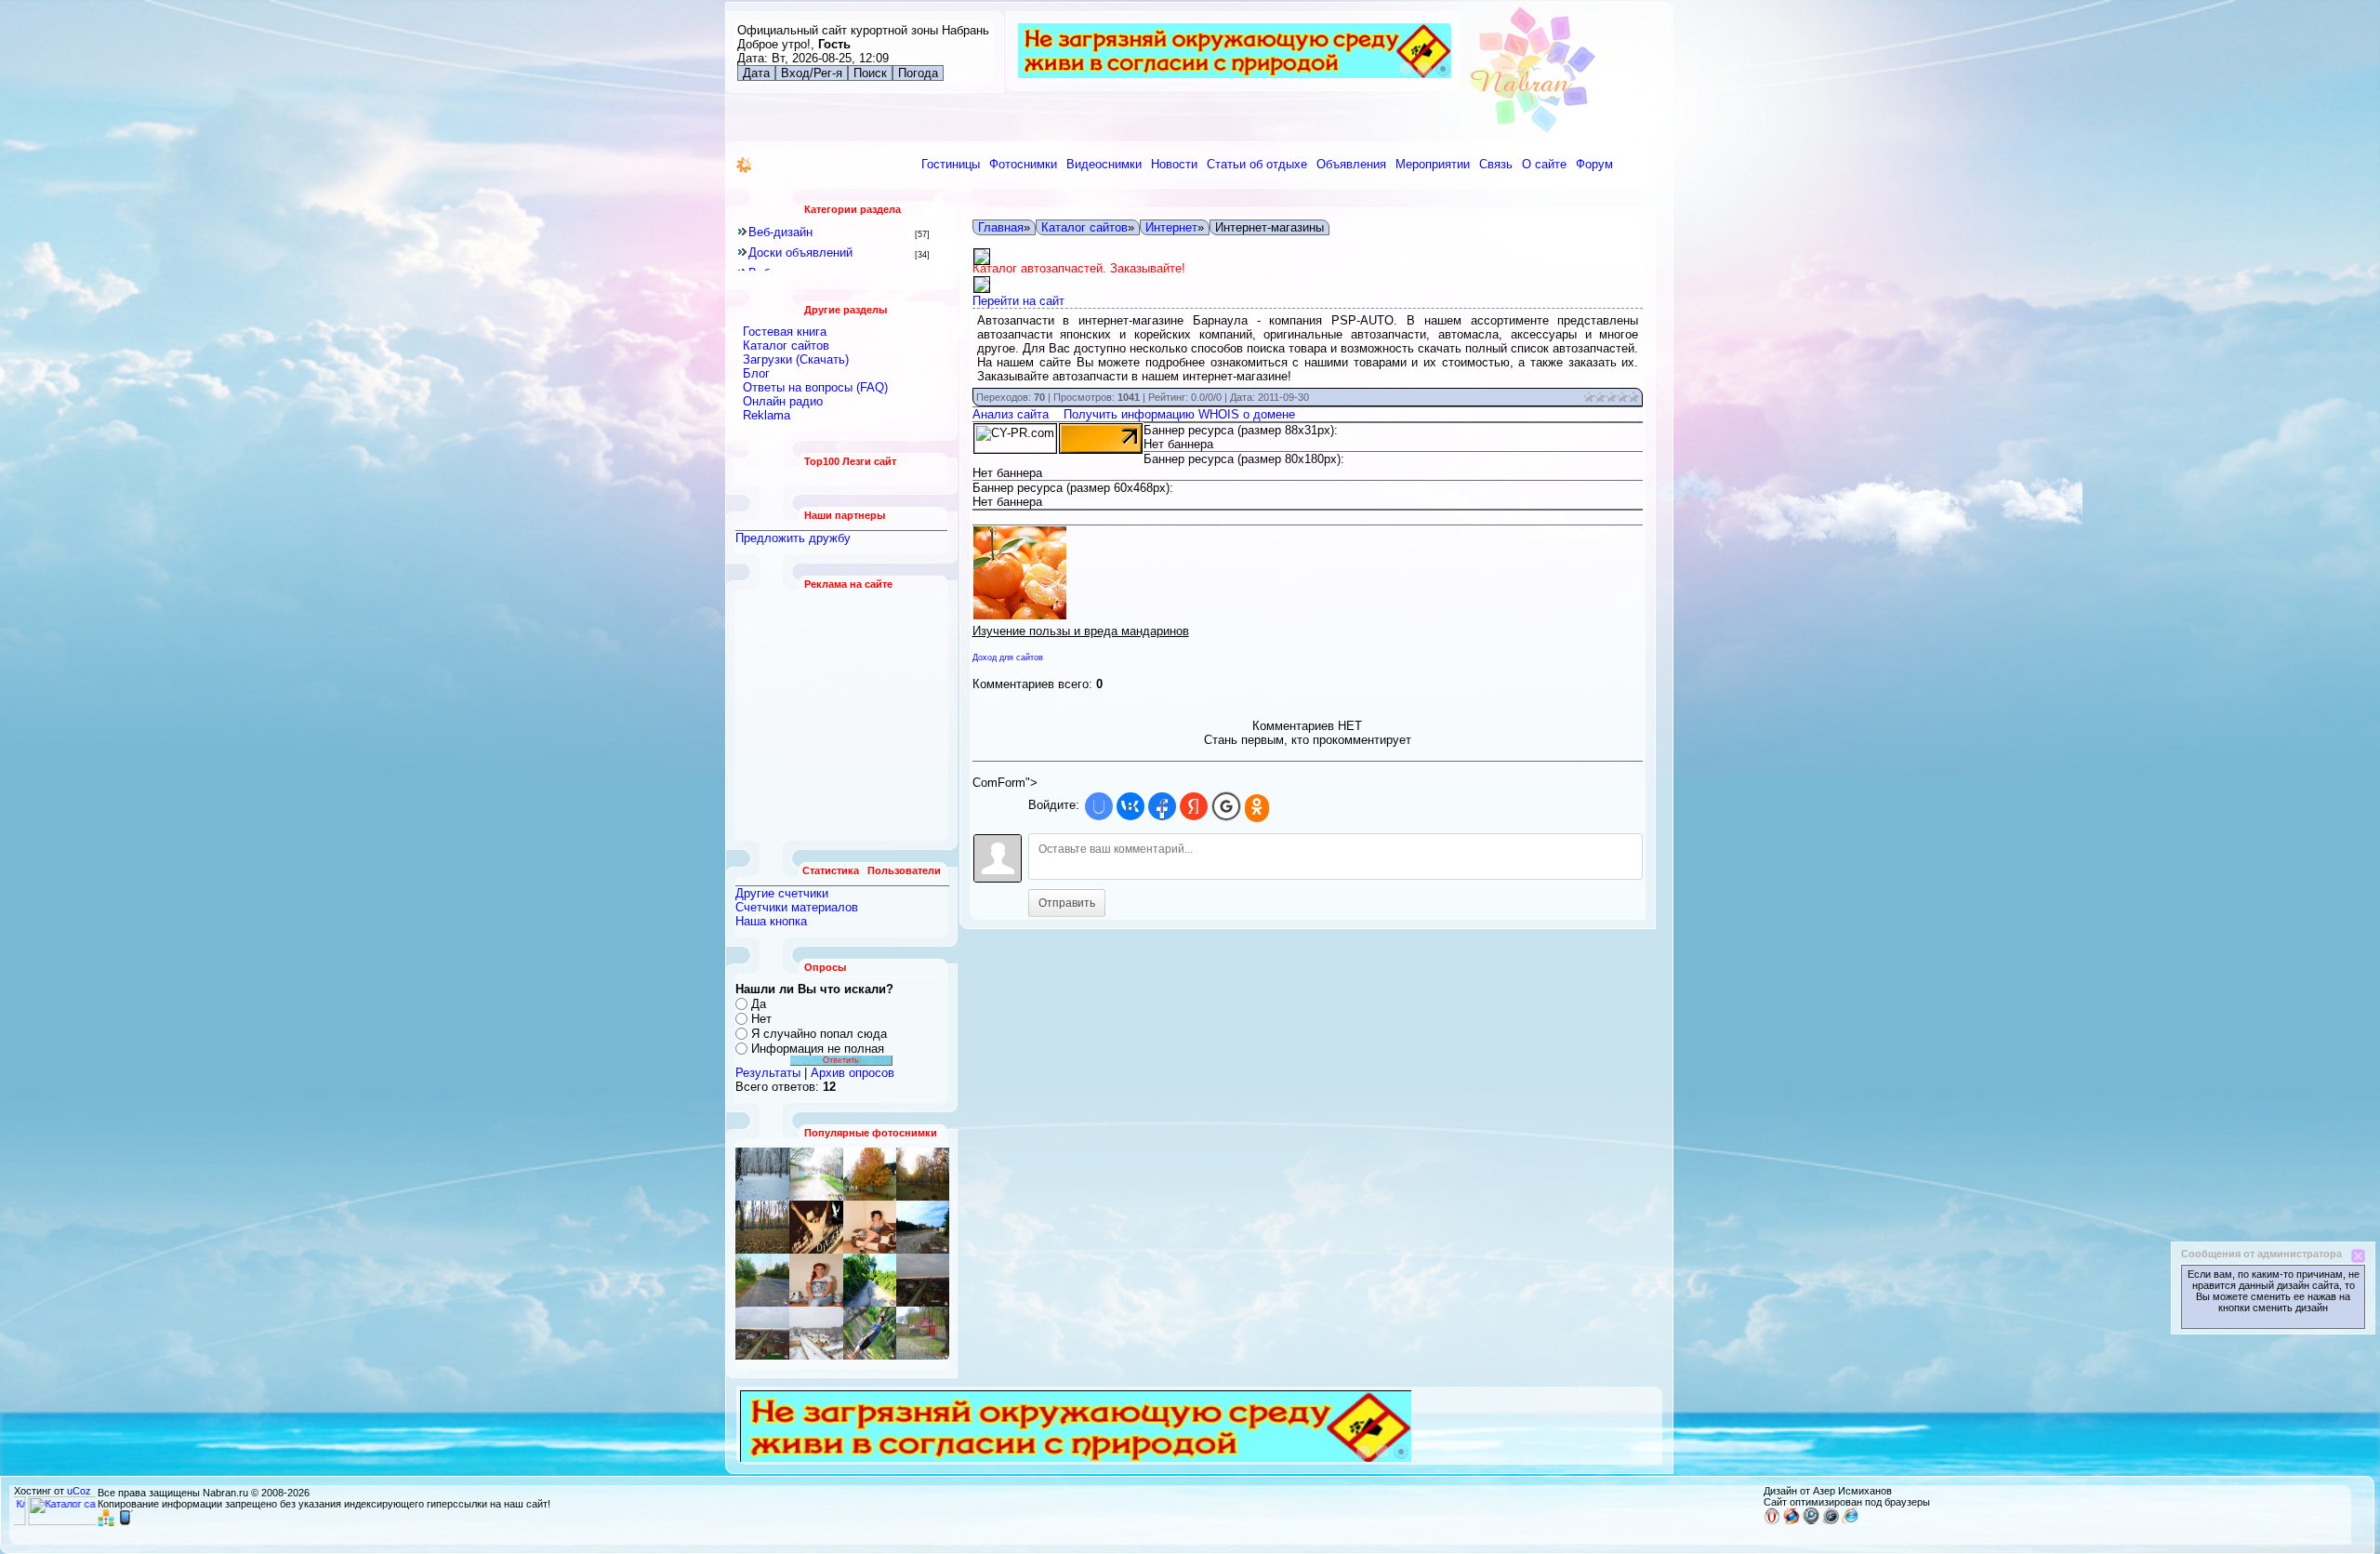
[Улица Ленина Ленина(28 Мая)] (870, 1174)
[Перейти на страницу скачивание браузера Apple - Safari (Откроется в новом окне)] (1831, 1521)
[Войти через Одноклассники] (1257, 808)
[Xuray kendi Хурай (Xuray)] (923, 1227)
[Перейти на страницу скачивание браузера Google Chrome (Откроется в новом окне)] (1811, 1521)
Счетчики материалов (797, 907)
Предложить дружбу (793, 538)
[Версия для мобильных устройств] (126, 1522)
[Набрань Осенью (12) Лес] (923, 1174)
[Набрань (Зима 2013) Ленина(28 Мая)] (762, 1333)
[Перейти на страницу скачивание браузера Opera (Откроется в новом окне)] (1772, 1521)
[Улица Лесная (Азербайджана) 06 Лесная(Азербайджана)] (923, 1333)
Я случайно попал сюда (819, 1034)
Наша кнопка (771, 921)
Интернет (1171, 227)
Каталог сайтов (1084, 227)
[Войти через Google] (1226, 806)
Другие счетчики (782, 893)
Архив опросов (853, 1073)
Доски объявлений (800, 252)
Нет (761, 1019)
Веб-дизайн (780, 232)
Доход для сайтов (1008, 657)
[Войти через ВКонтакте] (1130, 806)
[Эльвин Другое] (870, 1333)
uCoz (79, 1491)
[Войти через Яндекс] (1194, 806)
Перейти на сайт (1018, 301)
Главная (1001, 227)
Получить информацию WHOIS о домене (1179, 414)
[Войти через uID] (1099, 806)
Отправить (1067, 903)
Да (759, 1004)
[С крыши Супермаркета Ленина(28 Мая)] (762, 1280)
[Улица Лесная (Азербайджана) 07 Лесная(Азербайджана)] (816, 1174)
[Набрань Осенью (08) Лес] (762, 1227)
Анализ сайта (1011, 414)
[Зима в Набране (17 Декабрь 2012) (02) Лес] (762, 1174)
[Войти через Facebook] (1162, 806)
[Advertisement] (842, 715)
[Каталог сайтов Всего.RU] (68, 1521)
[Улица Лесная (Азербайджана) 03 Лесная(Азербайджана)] (816, 1227)
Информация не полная (818, 1049)
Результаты (768, 1073)
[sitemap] (106, 1522)
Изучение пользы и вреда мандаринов (1081, 631)
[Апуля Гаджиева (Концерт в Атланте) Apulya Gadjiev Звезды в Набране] (870, 1227)
